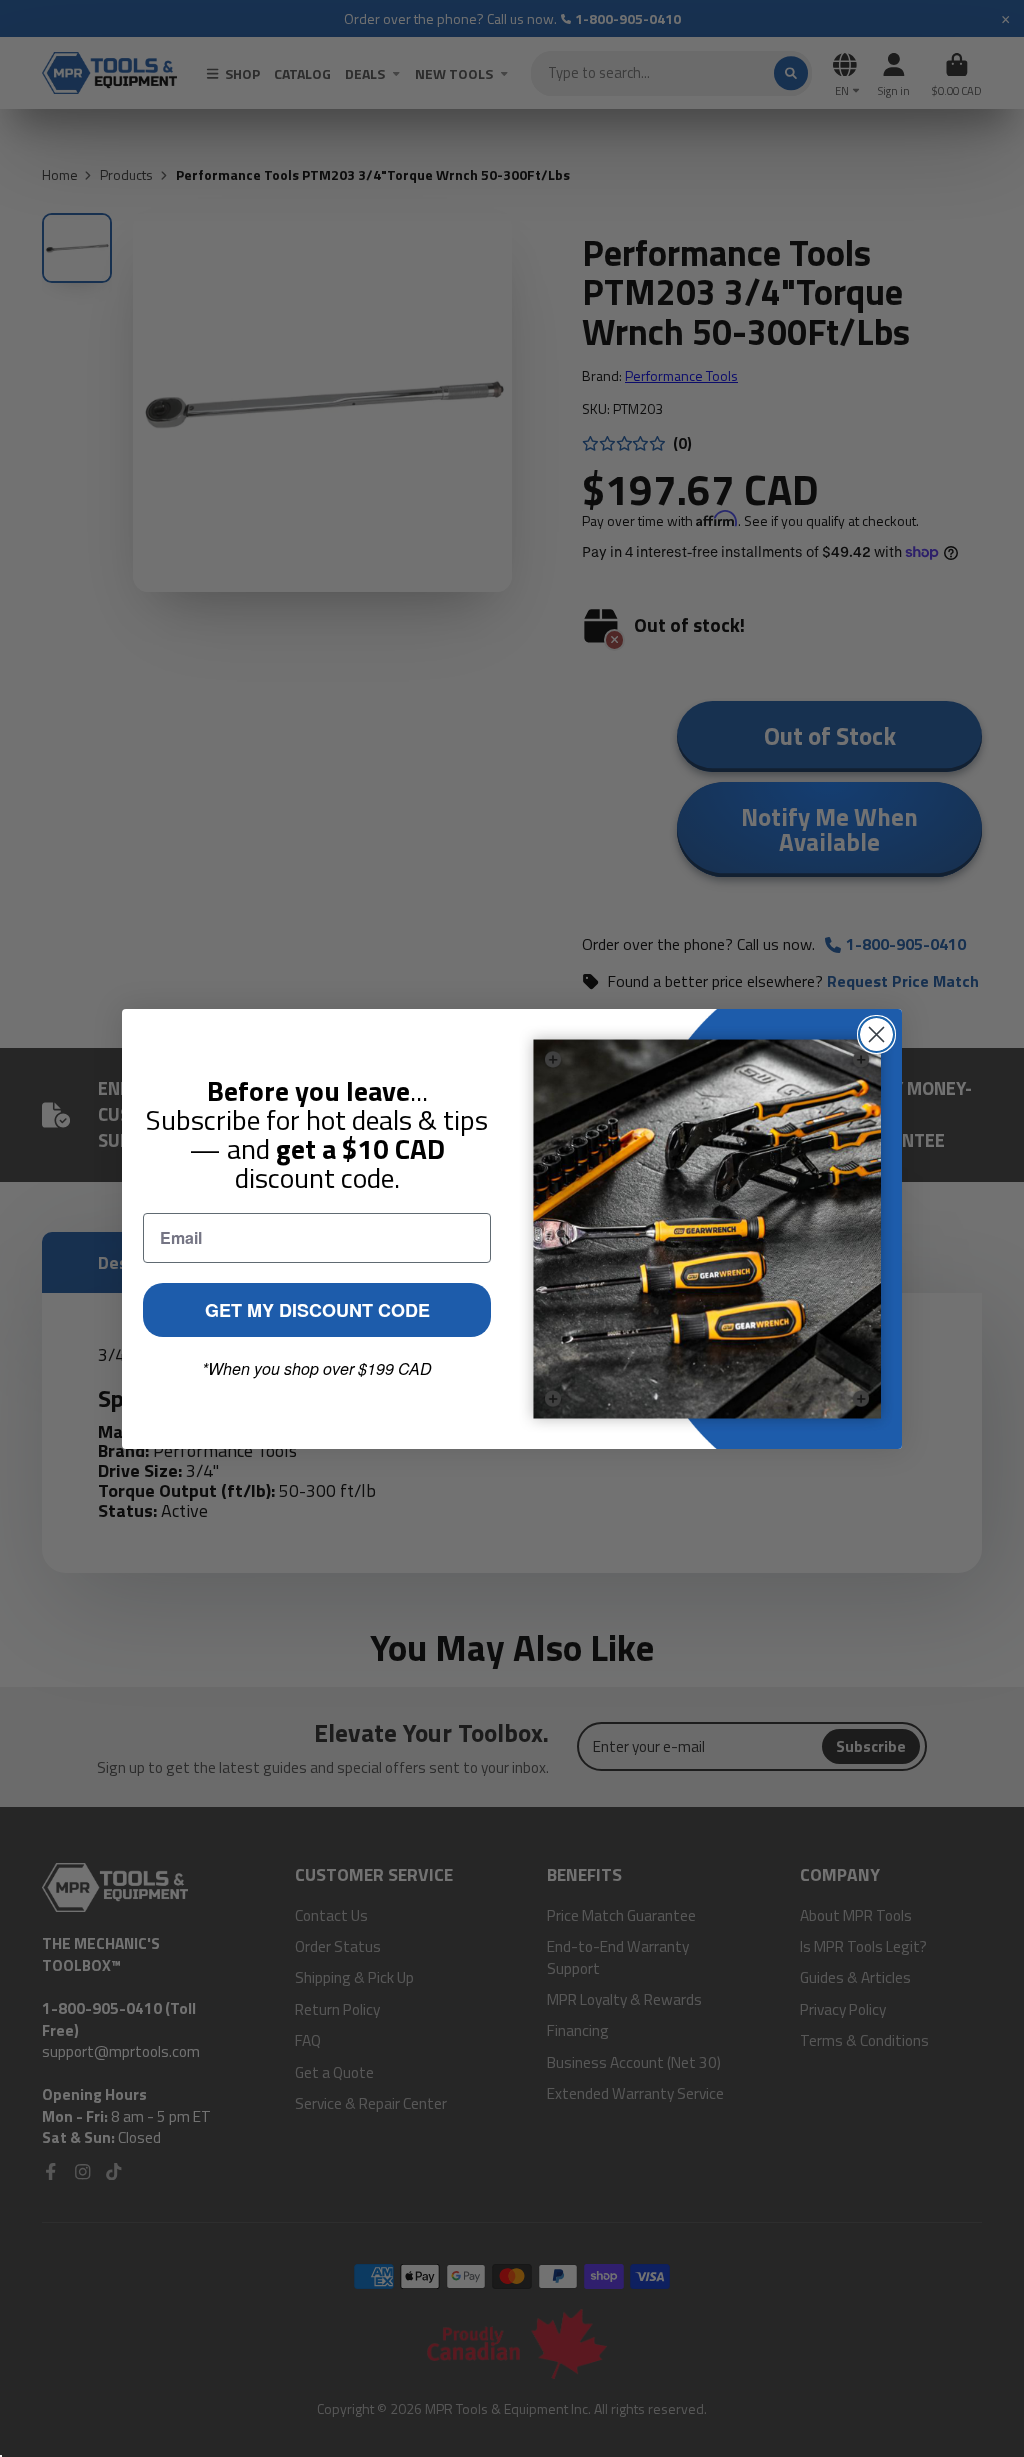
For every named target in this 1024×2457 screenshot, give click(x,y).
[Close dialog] (876, 1034)
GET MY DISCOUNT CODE (317, 1310)
